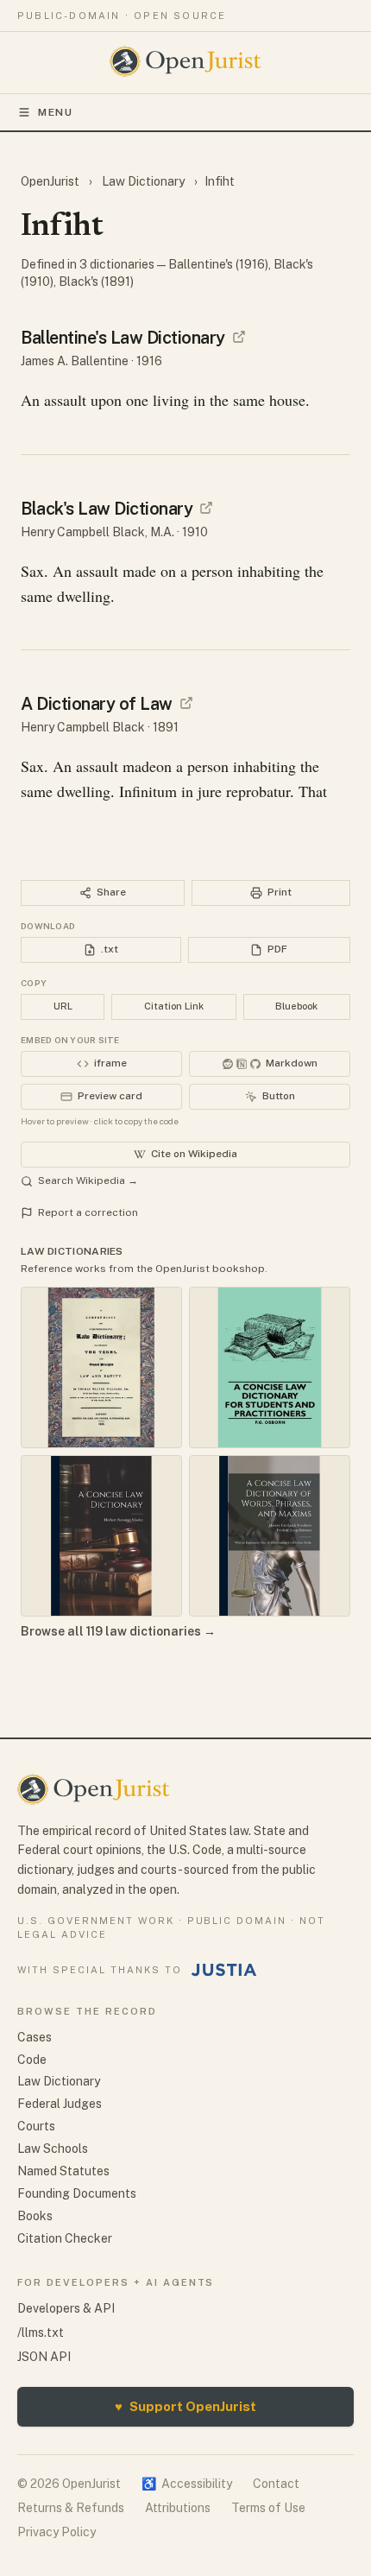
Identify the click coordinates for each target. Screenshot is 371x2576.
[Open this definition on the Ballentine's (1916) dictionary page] (239, 337)
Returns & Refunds (71, 2508)
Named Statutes (63, 2171)
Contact (276, 2484)
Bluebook (296, 1006)
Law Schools (53, 2149)
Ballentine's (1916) (218, 264)
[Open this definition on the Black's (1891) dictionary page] (186, 703)
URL (63, 1006)
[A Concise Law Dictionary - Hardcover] (101, 1536)
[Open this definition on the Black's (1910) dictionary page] (206, 508)
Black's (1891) (96, 282)
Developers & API (66, 2308)
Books (35, 2216)
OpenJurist (51, 181)
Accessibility (187, 2484)
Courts (36, 2126)
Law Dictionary (143, 181)
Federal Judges (60, 2104)
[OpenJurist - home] (186, 61)
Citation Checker (65, 2238)
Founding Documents (77, 2193)
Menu (56, 112)
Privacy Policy (57, 2532)
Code (32, 2060)
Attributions (178, 2508)
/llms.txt (41, 2332)
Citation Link (174, 1006)
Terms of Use (268, 2508)
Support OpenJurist (185, 2406)
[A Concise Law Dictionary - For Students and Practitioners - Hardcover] (270, 1367)
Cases (35, 2037)
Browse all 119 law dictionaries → (118, 1631)
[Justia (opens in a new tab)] (224, 1970)
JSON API (44, 2357)
